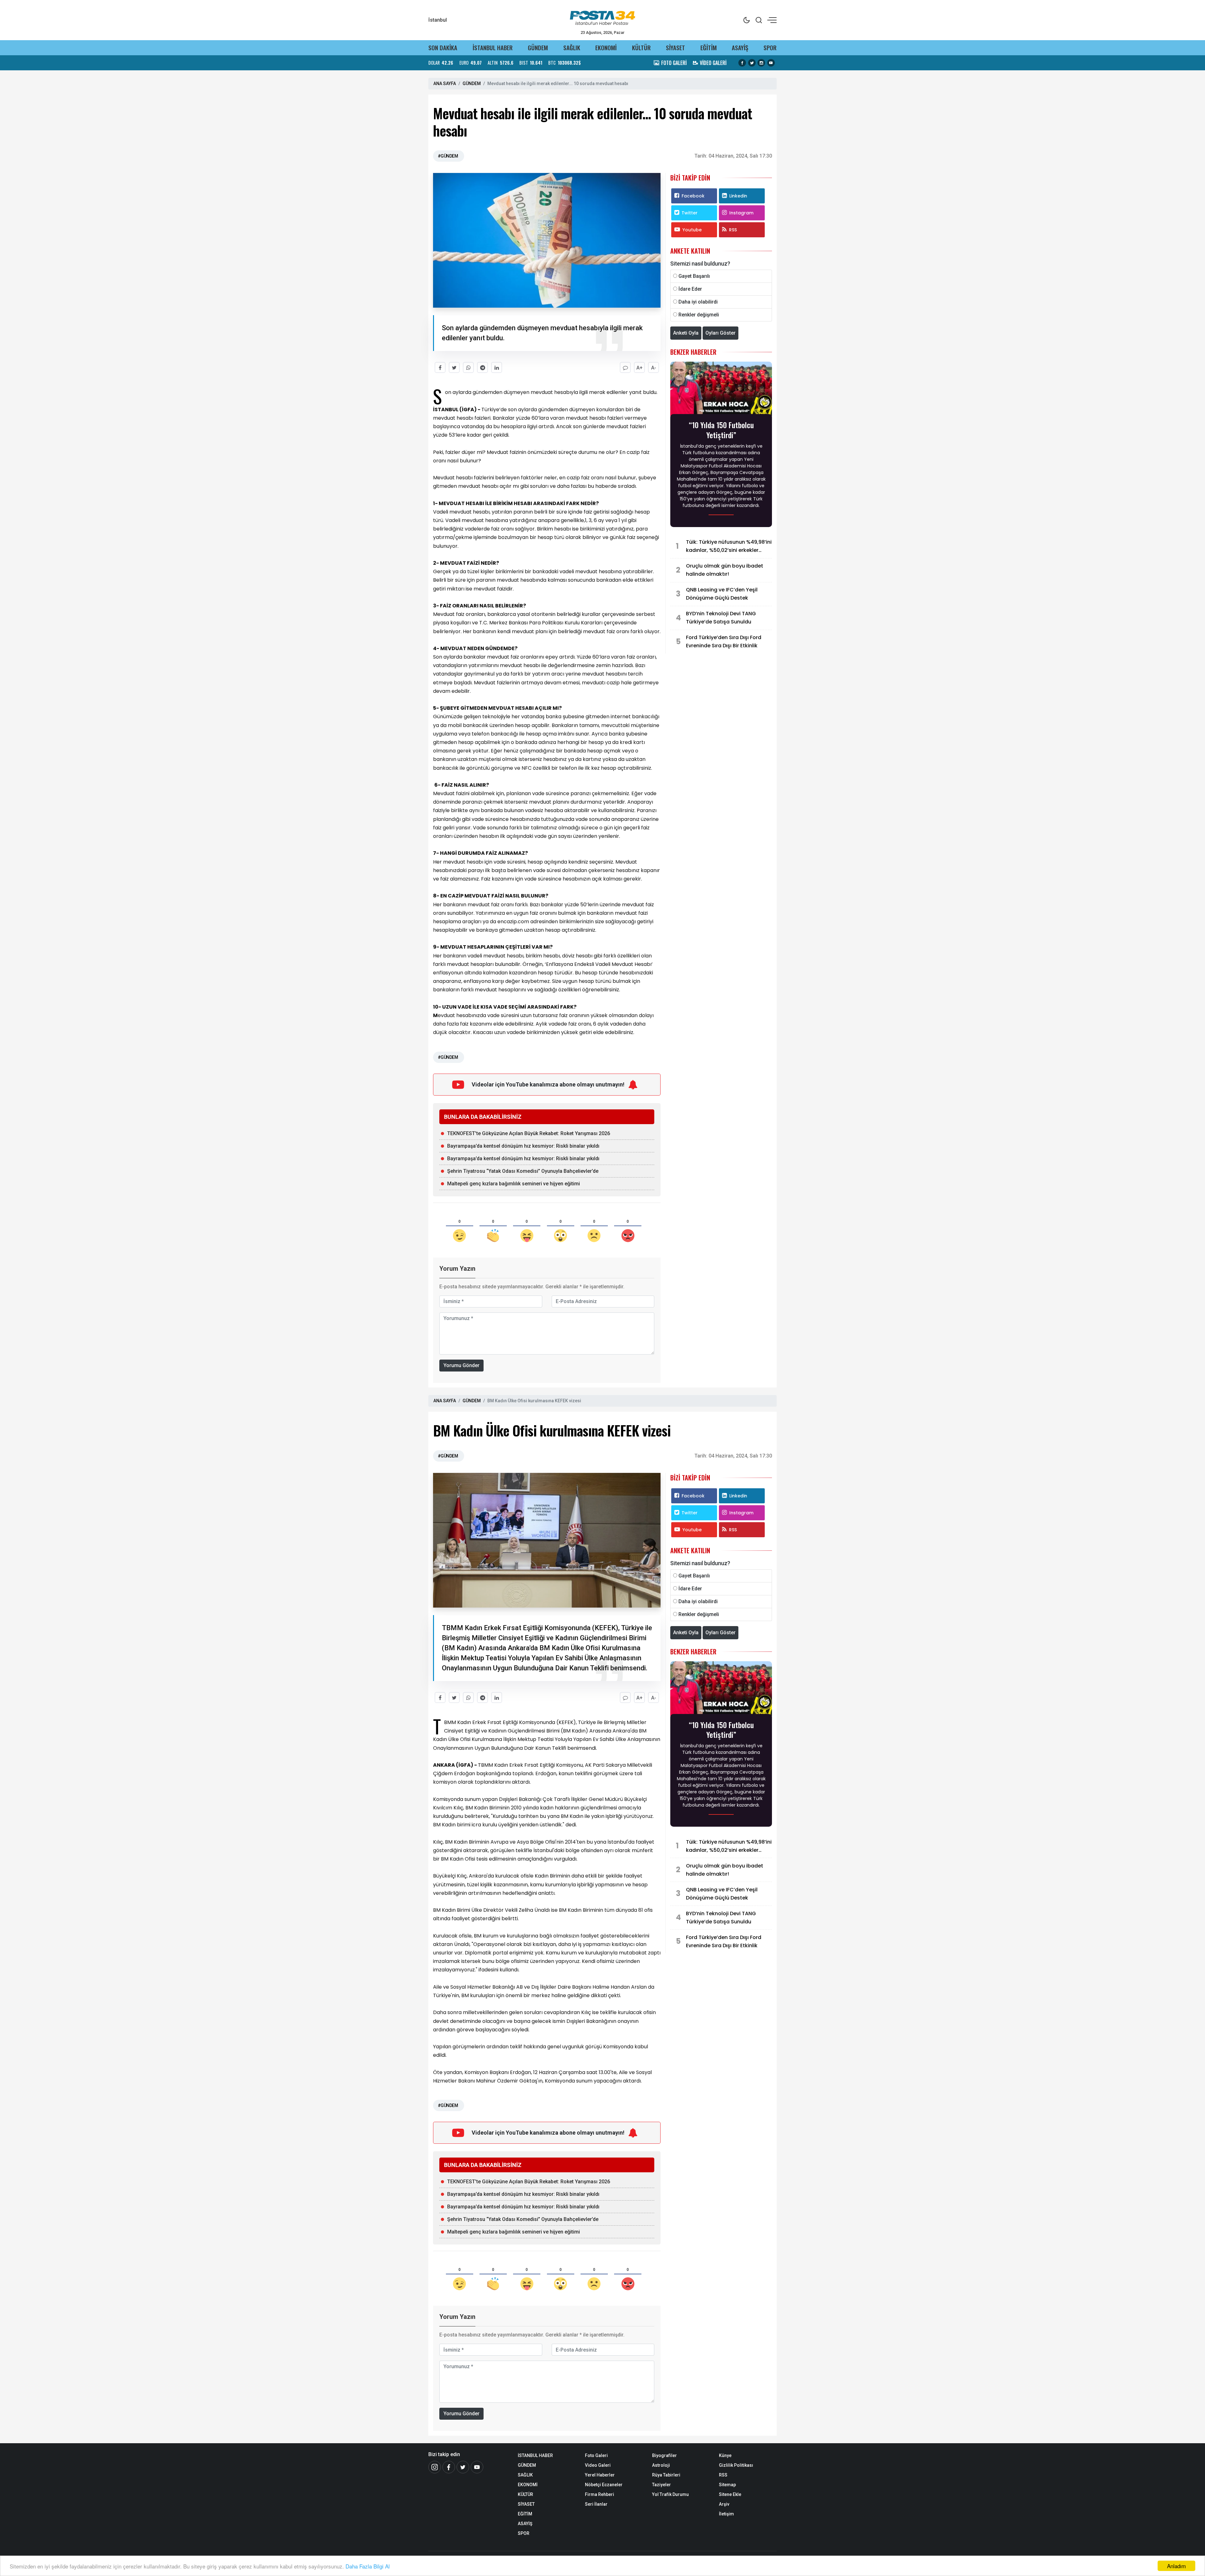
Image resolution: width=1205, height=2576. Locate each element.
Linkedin (738, 196)
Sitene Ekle (730, 2494)
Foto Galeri (596, 2455)
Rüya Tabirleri (666, 2475)
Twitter (690, 213)
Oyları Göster (720, 333)
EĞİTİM (709, 48)
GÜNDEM (538, 48)
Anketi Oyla (686, 333)
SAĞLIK (572, 48)
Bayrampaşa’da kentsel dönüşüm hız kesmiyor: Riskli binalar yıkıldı (523, 1146)
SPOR (770, 48)
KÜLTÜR (641, 48)
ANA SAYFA (445, 84)
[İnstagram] (435, 2467)
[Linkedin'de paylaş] (497, 367)
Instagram (741, 213)
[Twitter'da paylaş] (454, 367)
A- (654, 368)
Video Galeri (598, 2465)
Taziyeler (661, 2485)
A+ (640, 368)
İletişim (726, 2514)
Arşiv (724, 2504)
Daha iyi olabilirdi (698, 302)
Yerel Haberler (600, 2475)
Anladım (1176, 2566)
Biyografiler (664, 2455)
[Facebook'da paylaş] (440, 367)
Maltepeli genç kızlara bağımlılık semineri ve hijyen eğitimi (514, 1184)
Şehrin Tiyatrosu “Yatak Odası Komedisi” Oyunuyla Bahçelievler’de (523, 1171)
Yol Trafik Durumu (670, 2494)
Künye (725, 2455)
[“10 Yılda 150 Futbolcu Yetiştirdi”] (721, 390)
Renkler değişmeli (699, 315)
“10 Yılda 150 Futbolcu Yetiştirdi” (721, 430)
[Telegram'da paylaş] (482, 367)
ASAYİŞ (740, 48)
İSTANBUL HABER (493, 48)
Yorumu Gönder (461, 1365)
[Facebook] (449, 2467)
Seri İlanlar (596, 2504)
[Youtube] (477, 2467)
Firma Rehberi (600, 2494)
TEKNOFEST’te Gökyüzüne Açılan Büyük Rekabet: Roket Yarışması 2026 (529, 1133)
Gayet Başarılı (694, 276)
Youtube (692, 230)
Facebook (693, 196)
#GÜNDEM (448, 156)
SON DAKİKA (443, 48)
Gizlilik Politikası (736, 2465)
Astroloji (661, 2465)
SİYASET (675, 48)
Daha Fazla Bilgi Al (368, 2566)
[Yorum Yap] (625, 367)
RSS (733, 230)
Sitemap (727, 2485)
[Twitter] (463, 2467)
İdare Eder (690, 289)
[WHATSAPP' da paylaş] (468, 367)
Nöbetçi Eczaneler (604, 2485)
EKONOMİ (606, 48)
